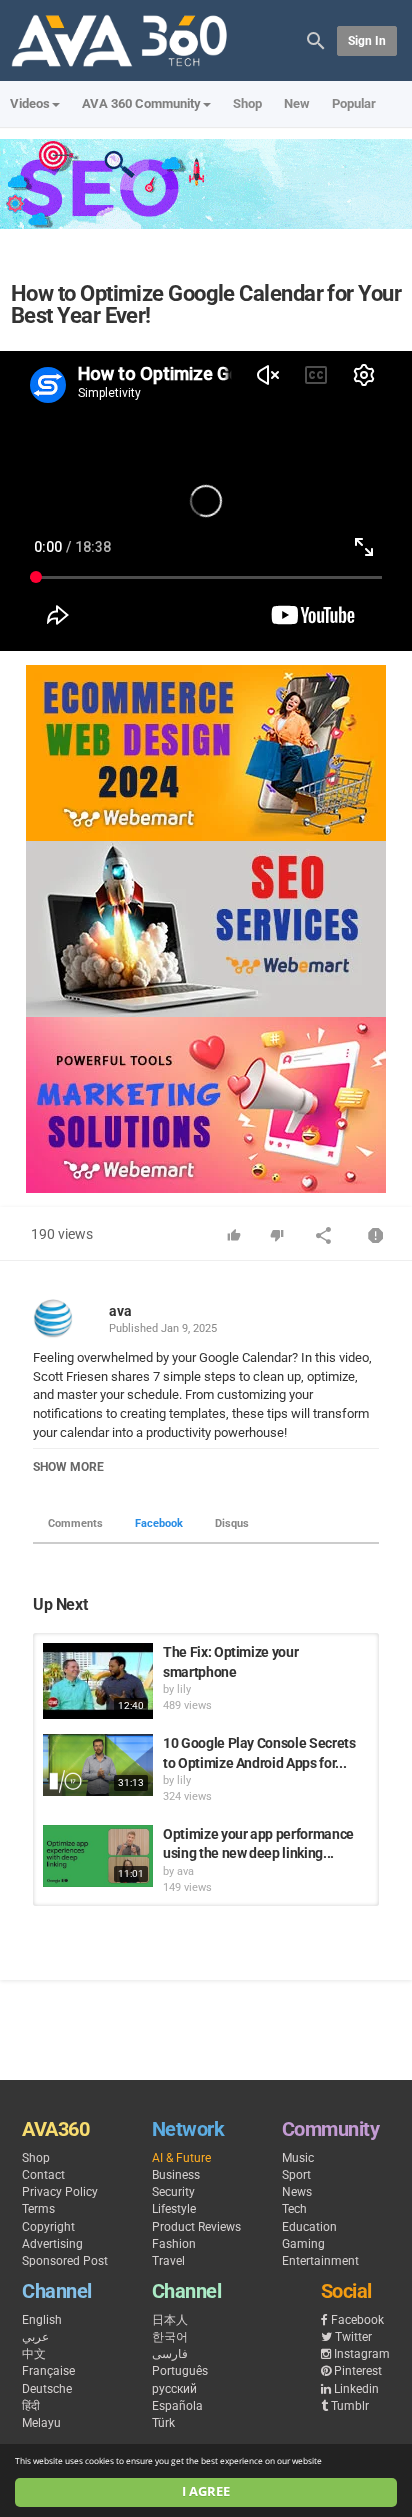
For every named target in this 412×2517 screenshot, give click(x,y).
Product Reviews (196, 2227)
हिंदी (31, 2406)
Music (298, 2158)
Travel (168, 2261)
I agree (206, 2491)
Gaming (303, 2244)
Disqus (232, 1523)
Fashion (174, 2244)
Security (173, 2192)
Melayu (41, 2423)
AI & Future (181, 2158)
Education (309, 2227)
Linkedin (356, 2389)
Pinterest (358, 2371)
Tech (294, 2209)
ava (120, 1311)
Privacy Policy (60, 2192)
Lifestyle (174, 2209)
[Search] (316, 39)
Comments (75, 1523)
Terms (38, 2209)
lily (184, 1689)
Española (177, 2406)
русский (174, 2389)
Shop (247, 103)
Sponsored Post (65, 2261)
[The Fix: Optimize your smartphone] (98, 1681)
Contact (43, 2175)
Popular (354, 103)
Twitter (353, 2337)
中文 (34, 2354)
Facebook (159, 1523)
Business (176, 2175)
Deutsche (47, 2389)
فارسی (170, 2354)
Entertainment (320, 2261)
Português (180, 2371)
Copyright (48, 2227)
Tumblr (350, 2406)
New (297, 103)
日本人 (170, 2320)
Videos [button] (30, 103)
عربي (35, 2337)
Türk (163, 2423)
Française (48, 2371)
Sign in (367, 41)
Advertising (52, 2244)
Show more (68, 1467)
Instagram (362, 2354)
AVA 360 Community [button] (141, 103)
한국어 (170, 2337)
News (297, 2192)
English (42, 2320)
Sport (296, 2175)
